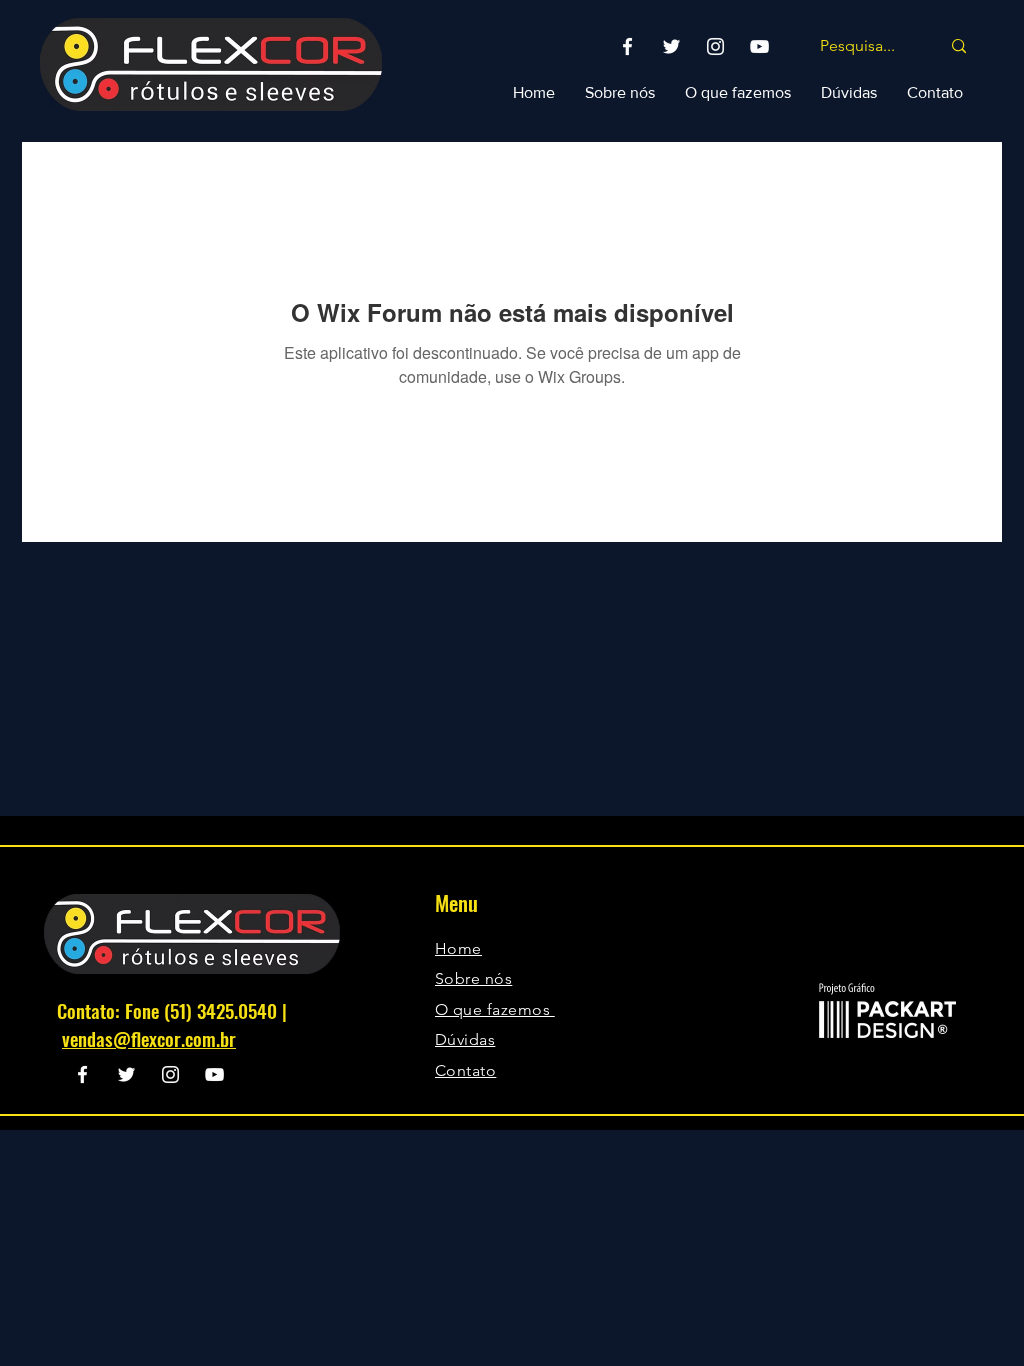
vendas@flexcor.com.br (149, 1038)
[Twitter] (671, 46)
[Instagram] (715, 46)
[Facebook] (627, 46)
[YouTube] (759, 46)
